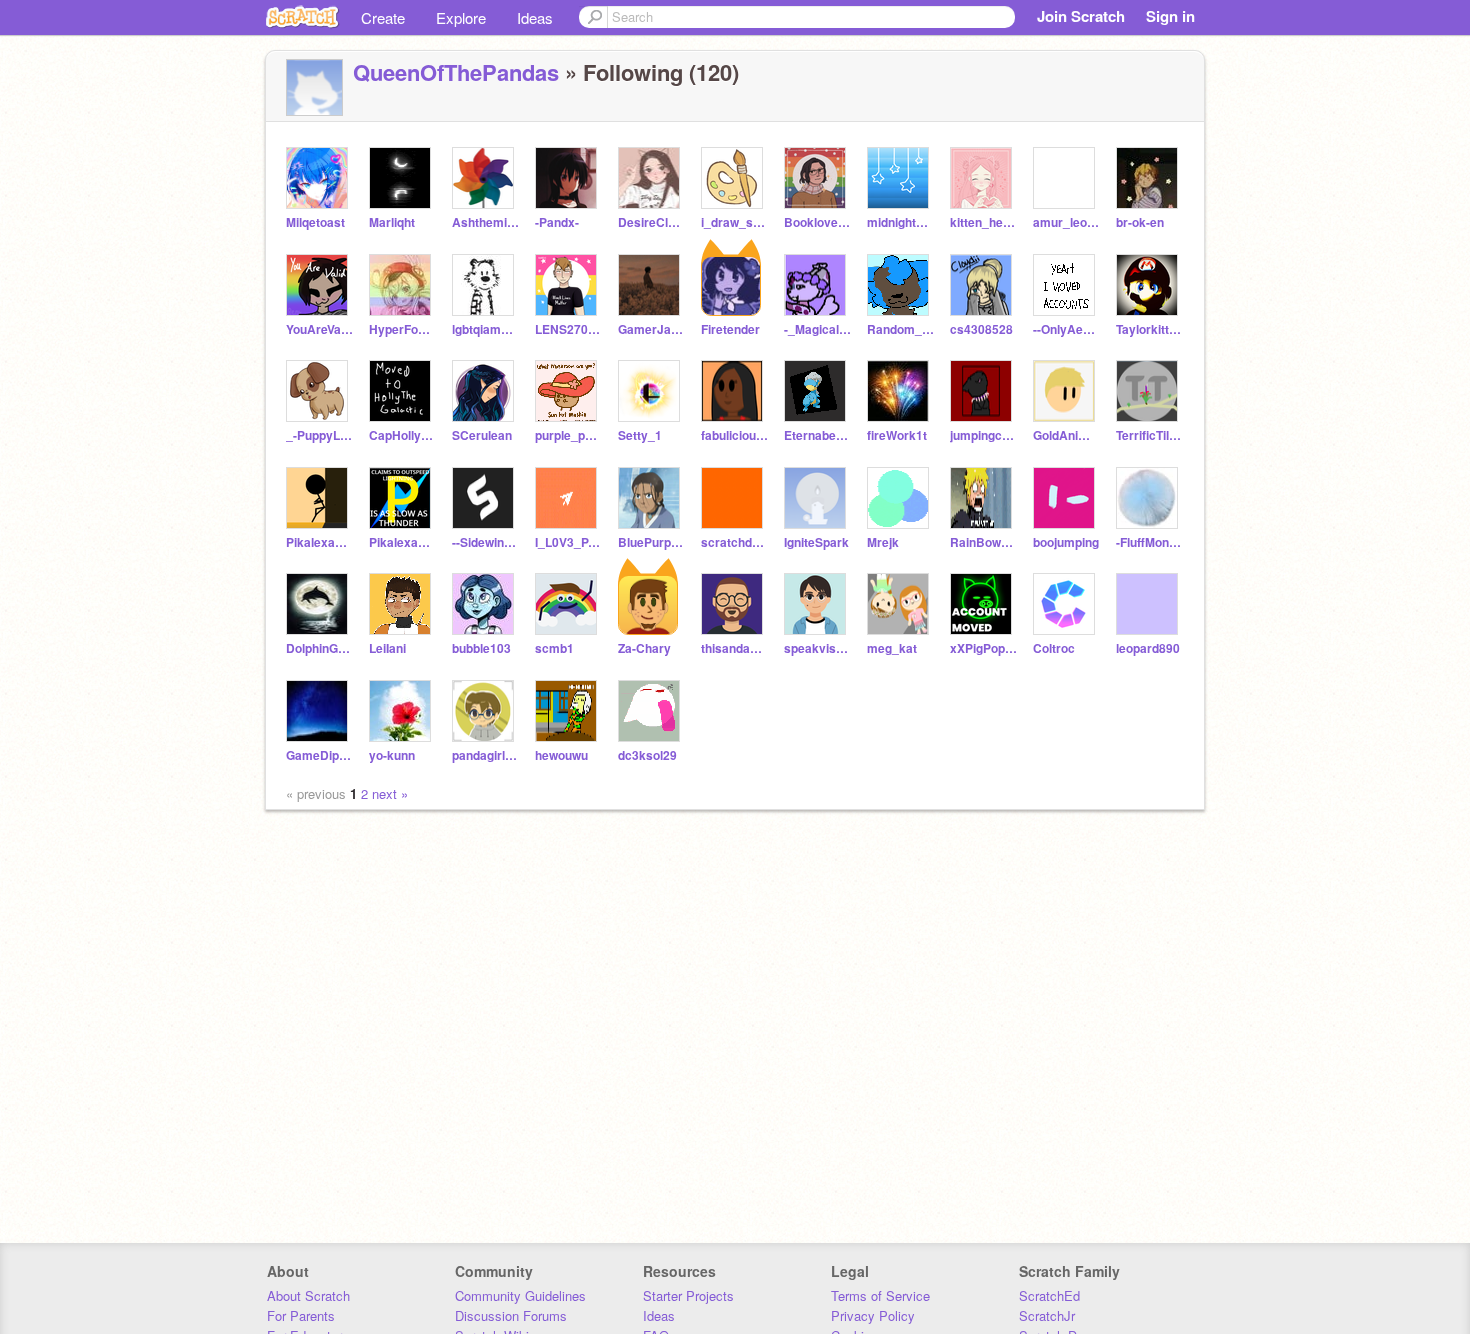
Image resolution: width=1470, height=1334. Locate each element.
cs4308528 (981, 329)
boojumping (1066, 542)
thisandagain (734, 648)
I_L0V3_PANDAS (568, 542)
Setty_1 (640, 435)
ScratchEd (1049, 1295)
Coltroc (1054, 648)
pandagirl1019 (485, 755)
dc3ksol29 (647, 755)
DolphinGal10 (319, 648)
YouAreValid (319, 329)
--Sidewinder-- (485, 542)
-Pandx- (557, 222)
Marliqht (392, 222)
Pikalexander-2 (402, 542)
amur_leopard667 (1066, 222)
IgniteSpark (816, 542)
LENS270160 (568, 329)
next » (390, 793)
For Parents (301, 1315)
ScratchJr (1047, 1315)
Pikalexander (319, 542)
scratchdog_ (734, 542)
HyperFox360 (402, 329)
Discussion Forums (511, 1315)
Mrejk (883, 542)
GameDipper (319, 755)
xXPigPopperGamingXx (983, 648)
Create (383, 17)
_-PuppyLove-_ (319, 435)
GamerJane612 (651, 329)
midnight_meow (900, 222)
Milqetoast (315, 222)
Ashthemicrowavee (485, 222)
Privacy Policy (873, 1315)
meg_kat (892, 648)
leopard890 (1148, 648)
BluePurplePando (651, 542)
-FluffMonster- (1149, 542)
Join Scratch (1081, 16)
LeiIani (387, 648)
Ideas (535, 17)
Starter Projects (688, 1295)
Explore (461, 17)
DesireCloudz (651, 222)
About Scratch (308, 1295)
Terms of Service (880, 1295)
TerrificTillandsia (1149, 435)
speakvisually (817, 648)
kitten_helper (983, 222)
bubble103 (481, 648)
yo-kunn (392, 755)
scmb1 (554, 648)
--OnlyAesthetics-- (1066, 329)
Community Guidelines (520, 1295)
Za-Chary (644, 648)
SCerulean (482, 435)
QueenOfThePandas (456, 72)
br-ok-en (1140, 222)
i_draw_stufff (734, 222)
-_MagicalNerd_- (817, 329)
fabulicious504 (734, 435)
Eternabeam (817, 435)
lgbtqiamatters (485, 329)
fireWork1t (897, 435)
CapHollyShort (402, 435)
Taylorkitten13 (1149, 329)
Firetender (730, 329)
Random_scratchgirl (900, 329)
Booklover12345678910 (817, 222)
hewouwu (561, 755)
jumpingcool (983, 435)
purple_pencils (568, 435)
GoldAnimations (1066, 435)
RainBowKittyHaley (983, 542)
